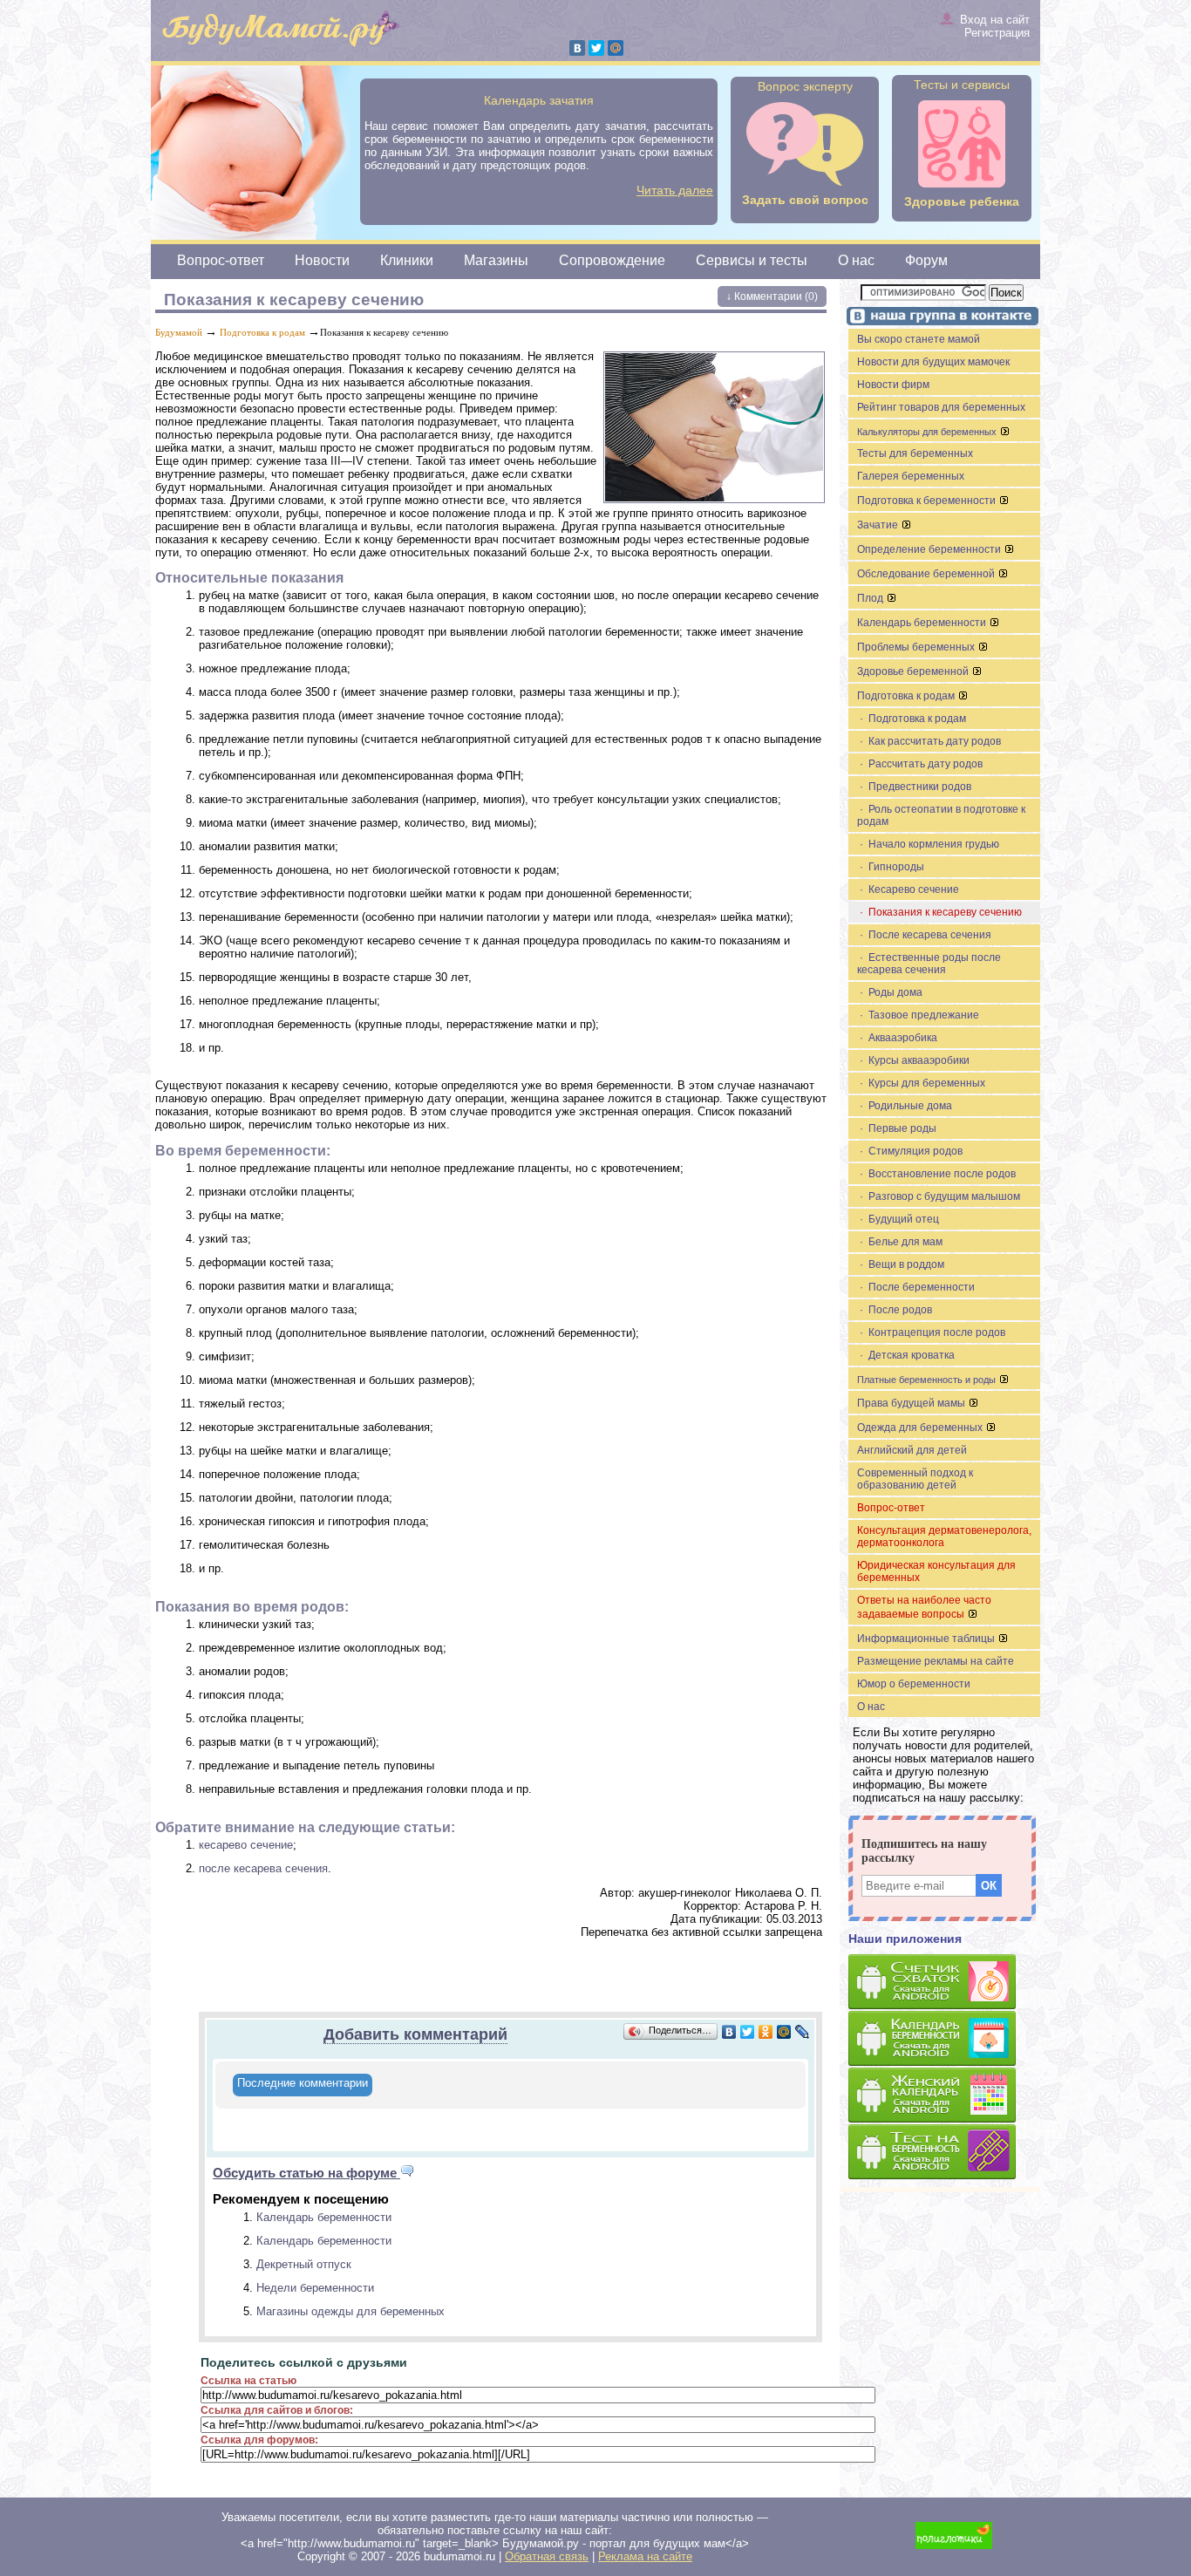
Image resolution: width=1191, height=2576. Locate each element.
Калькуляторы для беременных (928, 432)
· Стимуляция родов (910, 1151)
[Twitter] (596, 48)
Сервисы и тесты (752, 260)
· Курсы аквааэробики (913, 1060)
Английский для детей (912, 1450)
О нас (856, 260)
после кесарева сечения (263, 1868)
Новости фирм (893, 385)
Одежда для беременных (921, 1428)
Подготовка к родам (262, 332)
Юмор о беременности (914, 1684)
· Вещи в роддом (901, 1264)
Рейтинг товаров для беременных (941, 407)
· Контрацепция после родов (931, 1332)
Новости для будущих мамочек (933, 362)
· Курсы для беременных (921, 1083)
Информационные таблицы (927, 1639)
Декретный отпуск (304, 2264)
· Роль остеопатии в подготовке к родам (941, 815)
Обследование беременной (927, 574)
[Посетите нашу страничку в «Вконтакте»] (940, 318)
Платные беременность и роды (928, 1380)
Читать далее (675, 190)
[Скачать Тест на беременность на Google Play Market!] (944, 2153)
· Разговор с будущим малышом (939, 1196)
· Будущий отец (898, 1219)
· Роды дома (890, 992)
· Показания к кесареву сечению (939, 912)
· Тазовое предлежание (918, 1015)
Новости (322, 260)
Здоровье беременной (914, 671)
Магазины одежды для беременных (350, 2311)
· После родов (895, 1310)
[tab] (303, 2085)
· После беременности (916, 1287)
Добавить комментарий (415, 2034)
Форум (926, 260)
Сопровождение (612, 260)
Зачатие (879, 525)
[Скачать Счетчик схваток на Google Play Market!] (944, 1983)
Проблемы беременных (917, 647)
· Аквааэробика (897, 1038)
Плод (871, 598)
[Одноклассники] (766, 2032)
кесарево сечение (246, 1845)
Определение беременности (930, 549)
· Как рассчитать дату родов (929, 741)
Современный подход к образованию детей (915, 1479)
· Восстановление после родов (936, 1174)
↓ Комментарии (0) (772, 296)
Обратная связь (547, 2556)
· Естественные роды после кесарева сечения (929, 964)
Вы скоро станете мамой (919, 339)
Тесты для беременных (915, 453)
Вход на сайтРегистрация (995, 26)
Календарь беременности (324, 2217)
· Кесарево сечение (908, 889)
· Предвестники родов (914, 787)
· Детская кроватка (906, 1355)
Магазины (496, 260)
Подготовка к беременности (928, 501)
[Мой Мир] (616, 48)
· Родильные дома (905, 1106)
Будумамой (179, 332)
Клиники (407, 260)
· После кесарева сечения (924, 935)
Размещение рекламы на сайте (936, 1661)
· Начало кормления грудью (928, 844)
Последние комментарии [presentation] (303, 2083)
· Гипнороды (891, 867)
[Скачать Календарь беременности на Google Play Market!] (944, 2039)
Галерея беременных (911, 476)
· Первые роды (897, 1128)
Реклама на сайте (645, 2556)
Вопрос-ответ (221, 260)
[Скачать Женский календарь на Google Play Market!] (944, 2096)
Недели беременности (315, 2288)
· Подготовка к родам (912, 719)
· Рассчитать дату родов (920, 764)
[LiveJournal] (803, 2032)
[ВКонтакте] (577, 48)
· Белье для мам (900, 1242)
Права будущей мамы (912, 1403)
